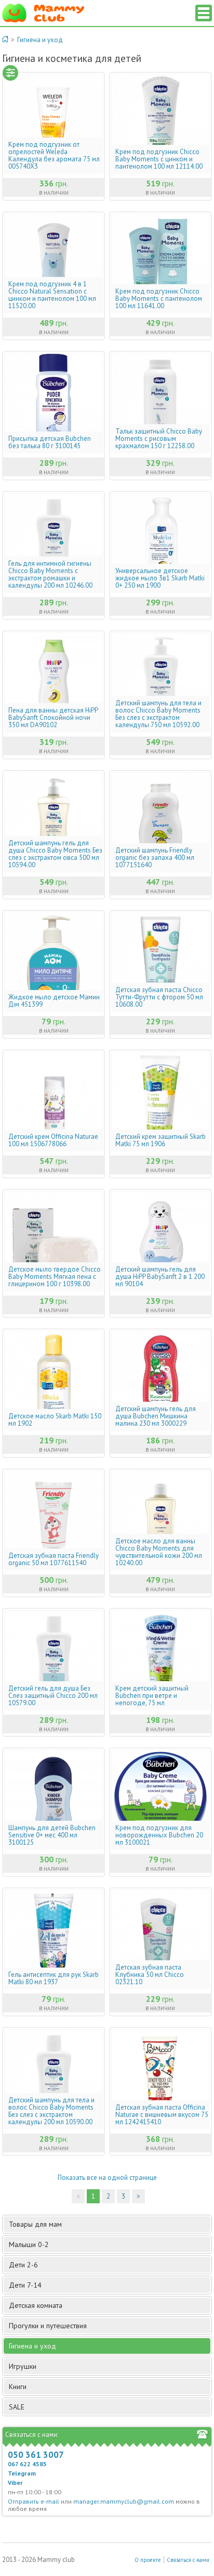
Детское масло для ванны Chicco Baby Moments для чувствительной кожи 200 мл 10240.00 (159, 1552)
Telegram (22, 2473)
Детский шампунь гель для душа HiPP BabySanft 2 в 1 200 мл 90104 (160, 1277)
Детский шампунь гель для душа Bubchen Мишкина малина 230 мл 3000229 (156, 1416)
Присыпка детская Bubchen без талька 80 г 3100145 (50, 442)
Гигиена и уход (40, 40)
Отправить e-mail (34, 2501)
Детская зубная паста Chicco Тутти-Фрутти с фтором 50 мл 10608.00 (159, 997)
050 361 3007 (36, 2455)
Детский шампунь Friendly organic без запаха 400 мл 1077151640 (155, 858)
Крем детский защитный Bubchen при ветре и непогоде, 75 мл (152, 1696)
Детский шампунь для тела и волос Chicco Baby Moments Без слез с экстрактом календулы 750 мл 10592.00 (158, 714)
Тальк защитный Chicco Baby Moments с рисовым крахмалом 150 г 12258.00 (159, 439)
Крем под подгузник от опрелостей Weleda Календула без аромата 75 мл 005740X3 (54, 156)
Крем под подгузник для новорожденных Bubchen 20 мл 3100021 (159, 1835)
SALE (17, 2407)
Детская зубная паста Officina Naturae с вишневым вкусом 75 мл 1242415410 (162, 2115)
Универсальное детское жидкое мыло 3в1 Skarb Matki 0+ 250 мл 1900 (160, 578)
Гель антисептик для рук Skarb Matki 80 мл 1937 (53, 1978)
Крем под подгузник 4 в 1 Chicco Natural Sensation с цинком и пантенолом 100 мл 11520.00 (52, 295)
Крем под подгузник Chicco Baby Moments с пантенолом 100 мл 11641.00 (159, 299)
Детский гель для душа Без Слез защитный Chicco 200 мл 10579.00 (53, 1696)
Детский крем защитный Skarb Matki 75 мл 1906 (160, 1140)
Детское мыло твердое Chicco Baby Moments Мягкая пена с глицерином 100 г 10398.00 (55, 1277)
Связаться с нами (188, 2560)
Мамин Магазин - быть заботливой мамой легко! (43, 13)
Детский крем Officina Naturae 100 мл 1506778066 (53, 1140)
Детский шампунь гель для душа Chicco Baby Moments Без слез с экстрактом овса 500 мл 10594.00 (55, 854)
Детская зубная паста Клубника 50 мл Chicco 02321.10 (150, 1975)
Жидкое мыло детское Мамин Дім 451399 (54, 1001)
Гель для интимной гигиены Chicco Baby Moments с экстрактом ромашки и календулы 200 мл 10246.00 (50, 575)
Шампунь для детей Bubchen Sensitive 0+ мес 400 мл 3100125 (52, 1835)
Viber (15, 2483)
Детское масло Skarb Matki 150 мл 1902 (55, 1420)
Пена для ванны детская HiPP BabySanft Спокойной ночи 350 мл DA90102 (53, 718)
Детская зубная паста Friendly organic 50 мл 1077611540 (53, 1559)
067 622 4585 (27, 2464)
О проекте (148, 2560)
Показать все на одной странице (107, 2178)
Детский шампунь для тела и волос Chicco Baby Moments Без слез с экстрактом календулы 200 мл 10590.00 (51, 2111)
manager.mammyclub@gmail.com (124, 2501)
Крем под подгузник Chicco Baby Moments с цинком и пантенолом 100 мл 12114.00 (159, 159)
